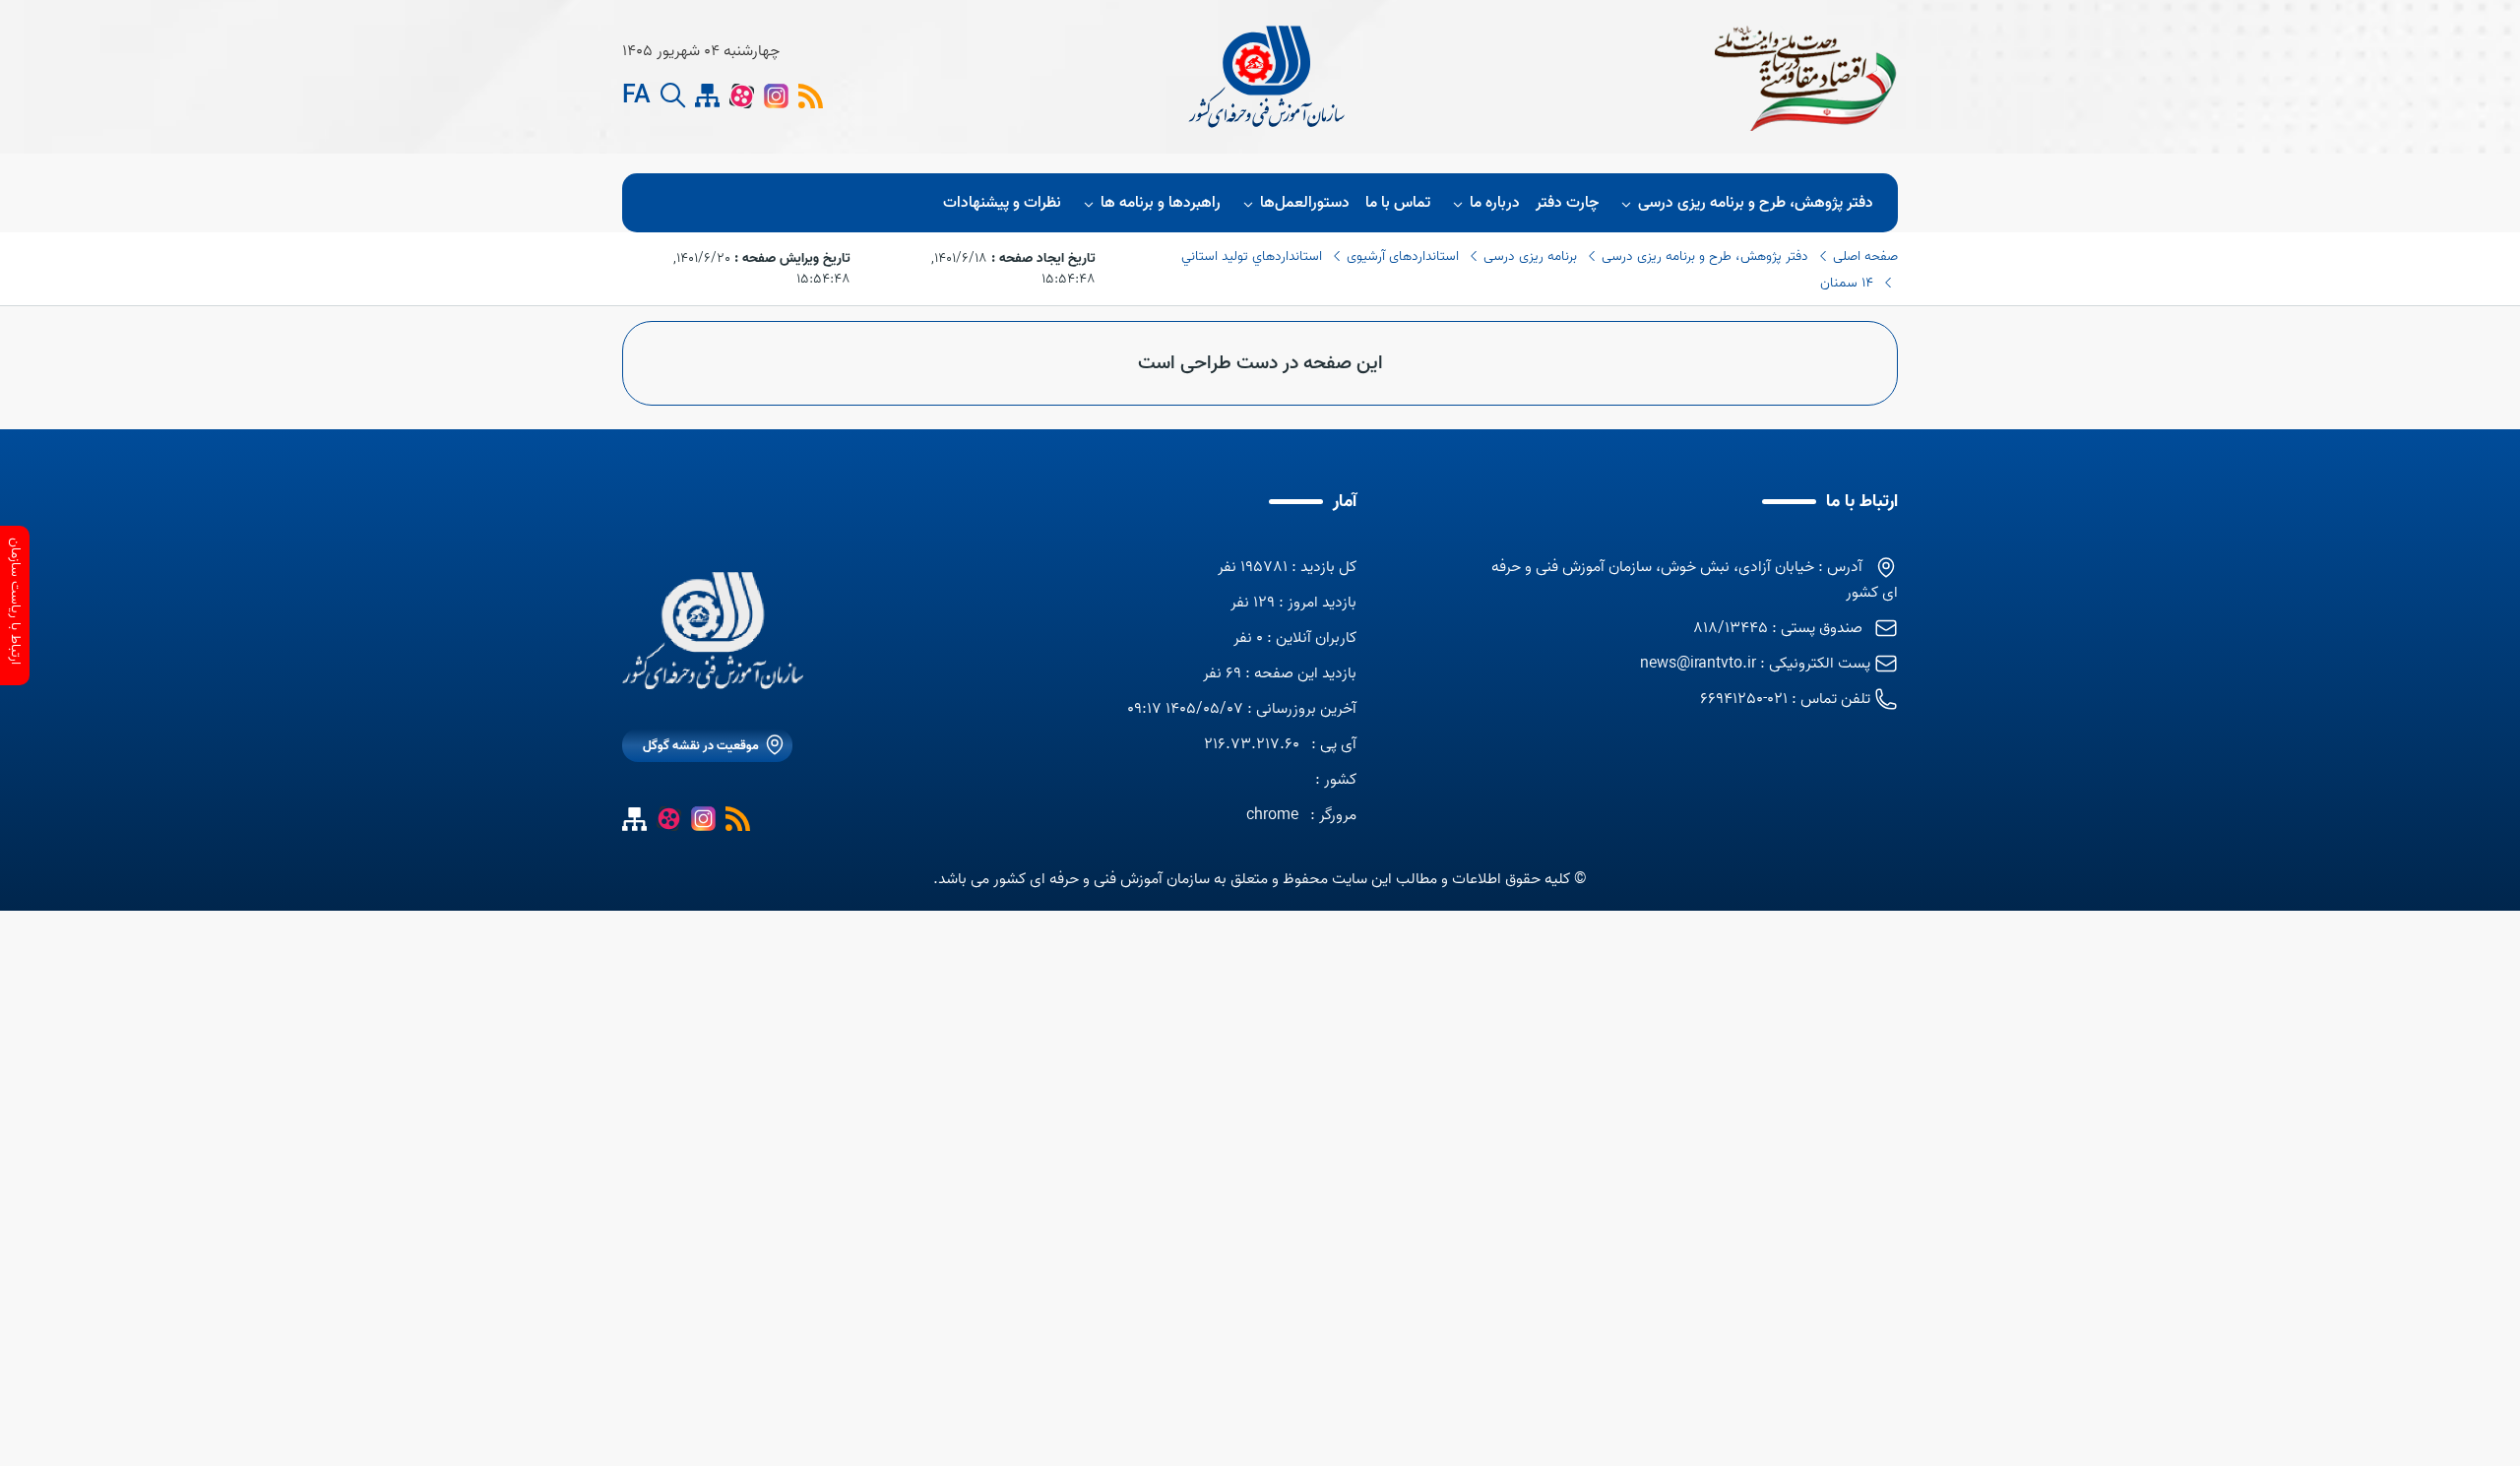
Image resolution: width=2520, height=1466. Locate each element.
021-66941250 (1744, 699)
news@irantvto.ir (1698, 664)
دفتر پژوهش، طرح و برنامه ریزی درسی (1756, 203)
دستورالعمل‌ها (1305, 203)
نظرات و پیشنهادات (1002, 203)
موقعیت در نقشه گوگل (701, 746)
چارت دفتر (1567, 203)
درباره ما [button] (1495, 203)
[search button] (673, 96)
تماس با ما (1398, 203)
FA (636, 96)
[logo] (1269, 77)
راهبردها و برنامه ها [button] (1161, 203)
